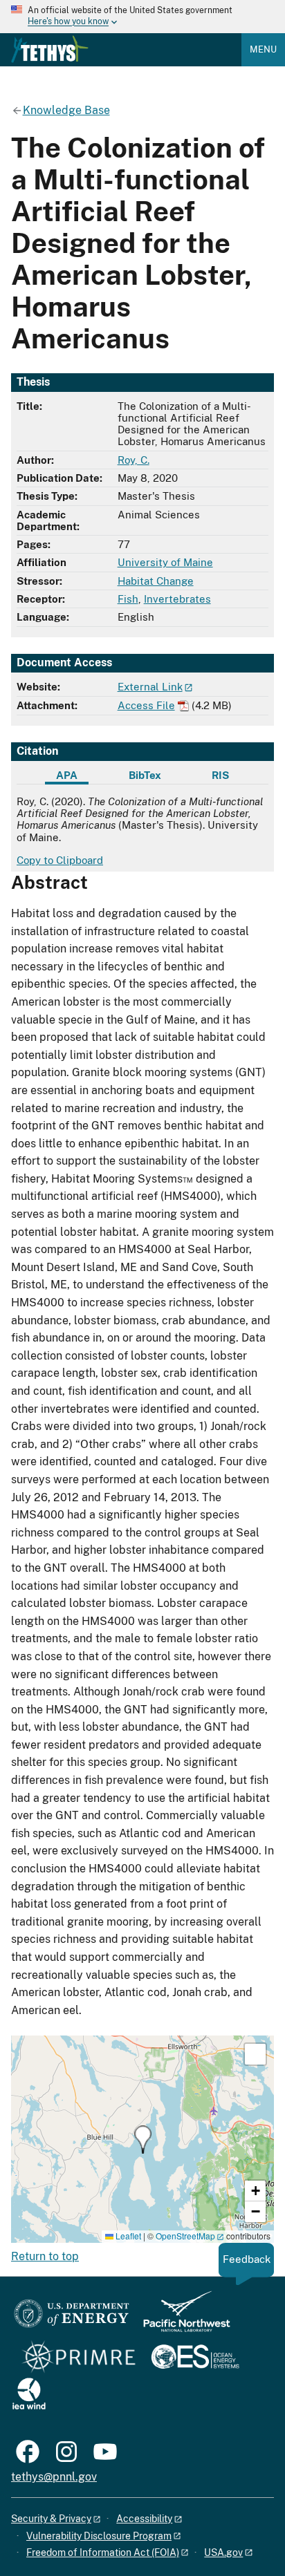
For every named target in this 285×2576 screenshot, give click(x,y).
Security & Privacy (51, 2519)
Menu (263, 49)
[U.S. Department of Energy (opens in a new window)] (72, 2318)
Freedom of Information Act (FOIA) (103, 2553)
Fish (128, 599)
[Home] (50, 49)
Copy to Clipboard (60, 860)
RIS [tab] (220, 775)
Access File (146, 705)
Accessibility (144, 2519)
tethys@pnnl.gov (54, 2477)
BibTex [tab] (145, 775)
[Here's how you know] (142, 17)
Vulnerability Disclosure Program (99, 2536)
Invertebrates (177, 599)
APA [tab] (67, 775)
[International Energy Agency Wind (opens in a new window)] (29, 2395)
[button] (143, 2140)
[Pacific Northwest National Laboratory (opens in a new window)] (181, 2318)
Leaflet (127, 2236)
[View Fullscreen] (255, 2054)
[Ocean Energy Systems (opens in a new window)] (196, 2358)
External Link (150, 687)
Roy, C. (134, 460)
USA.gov (223, 2553)
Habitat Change (156, 581)
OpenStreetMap (185, 2236)
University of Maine (165, 562)
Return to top (45, 2256)
